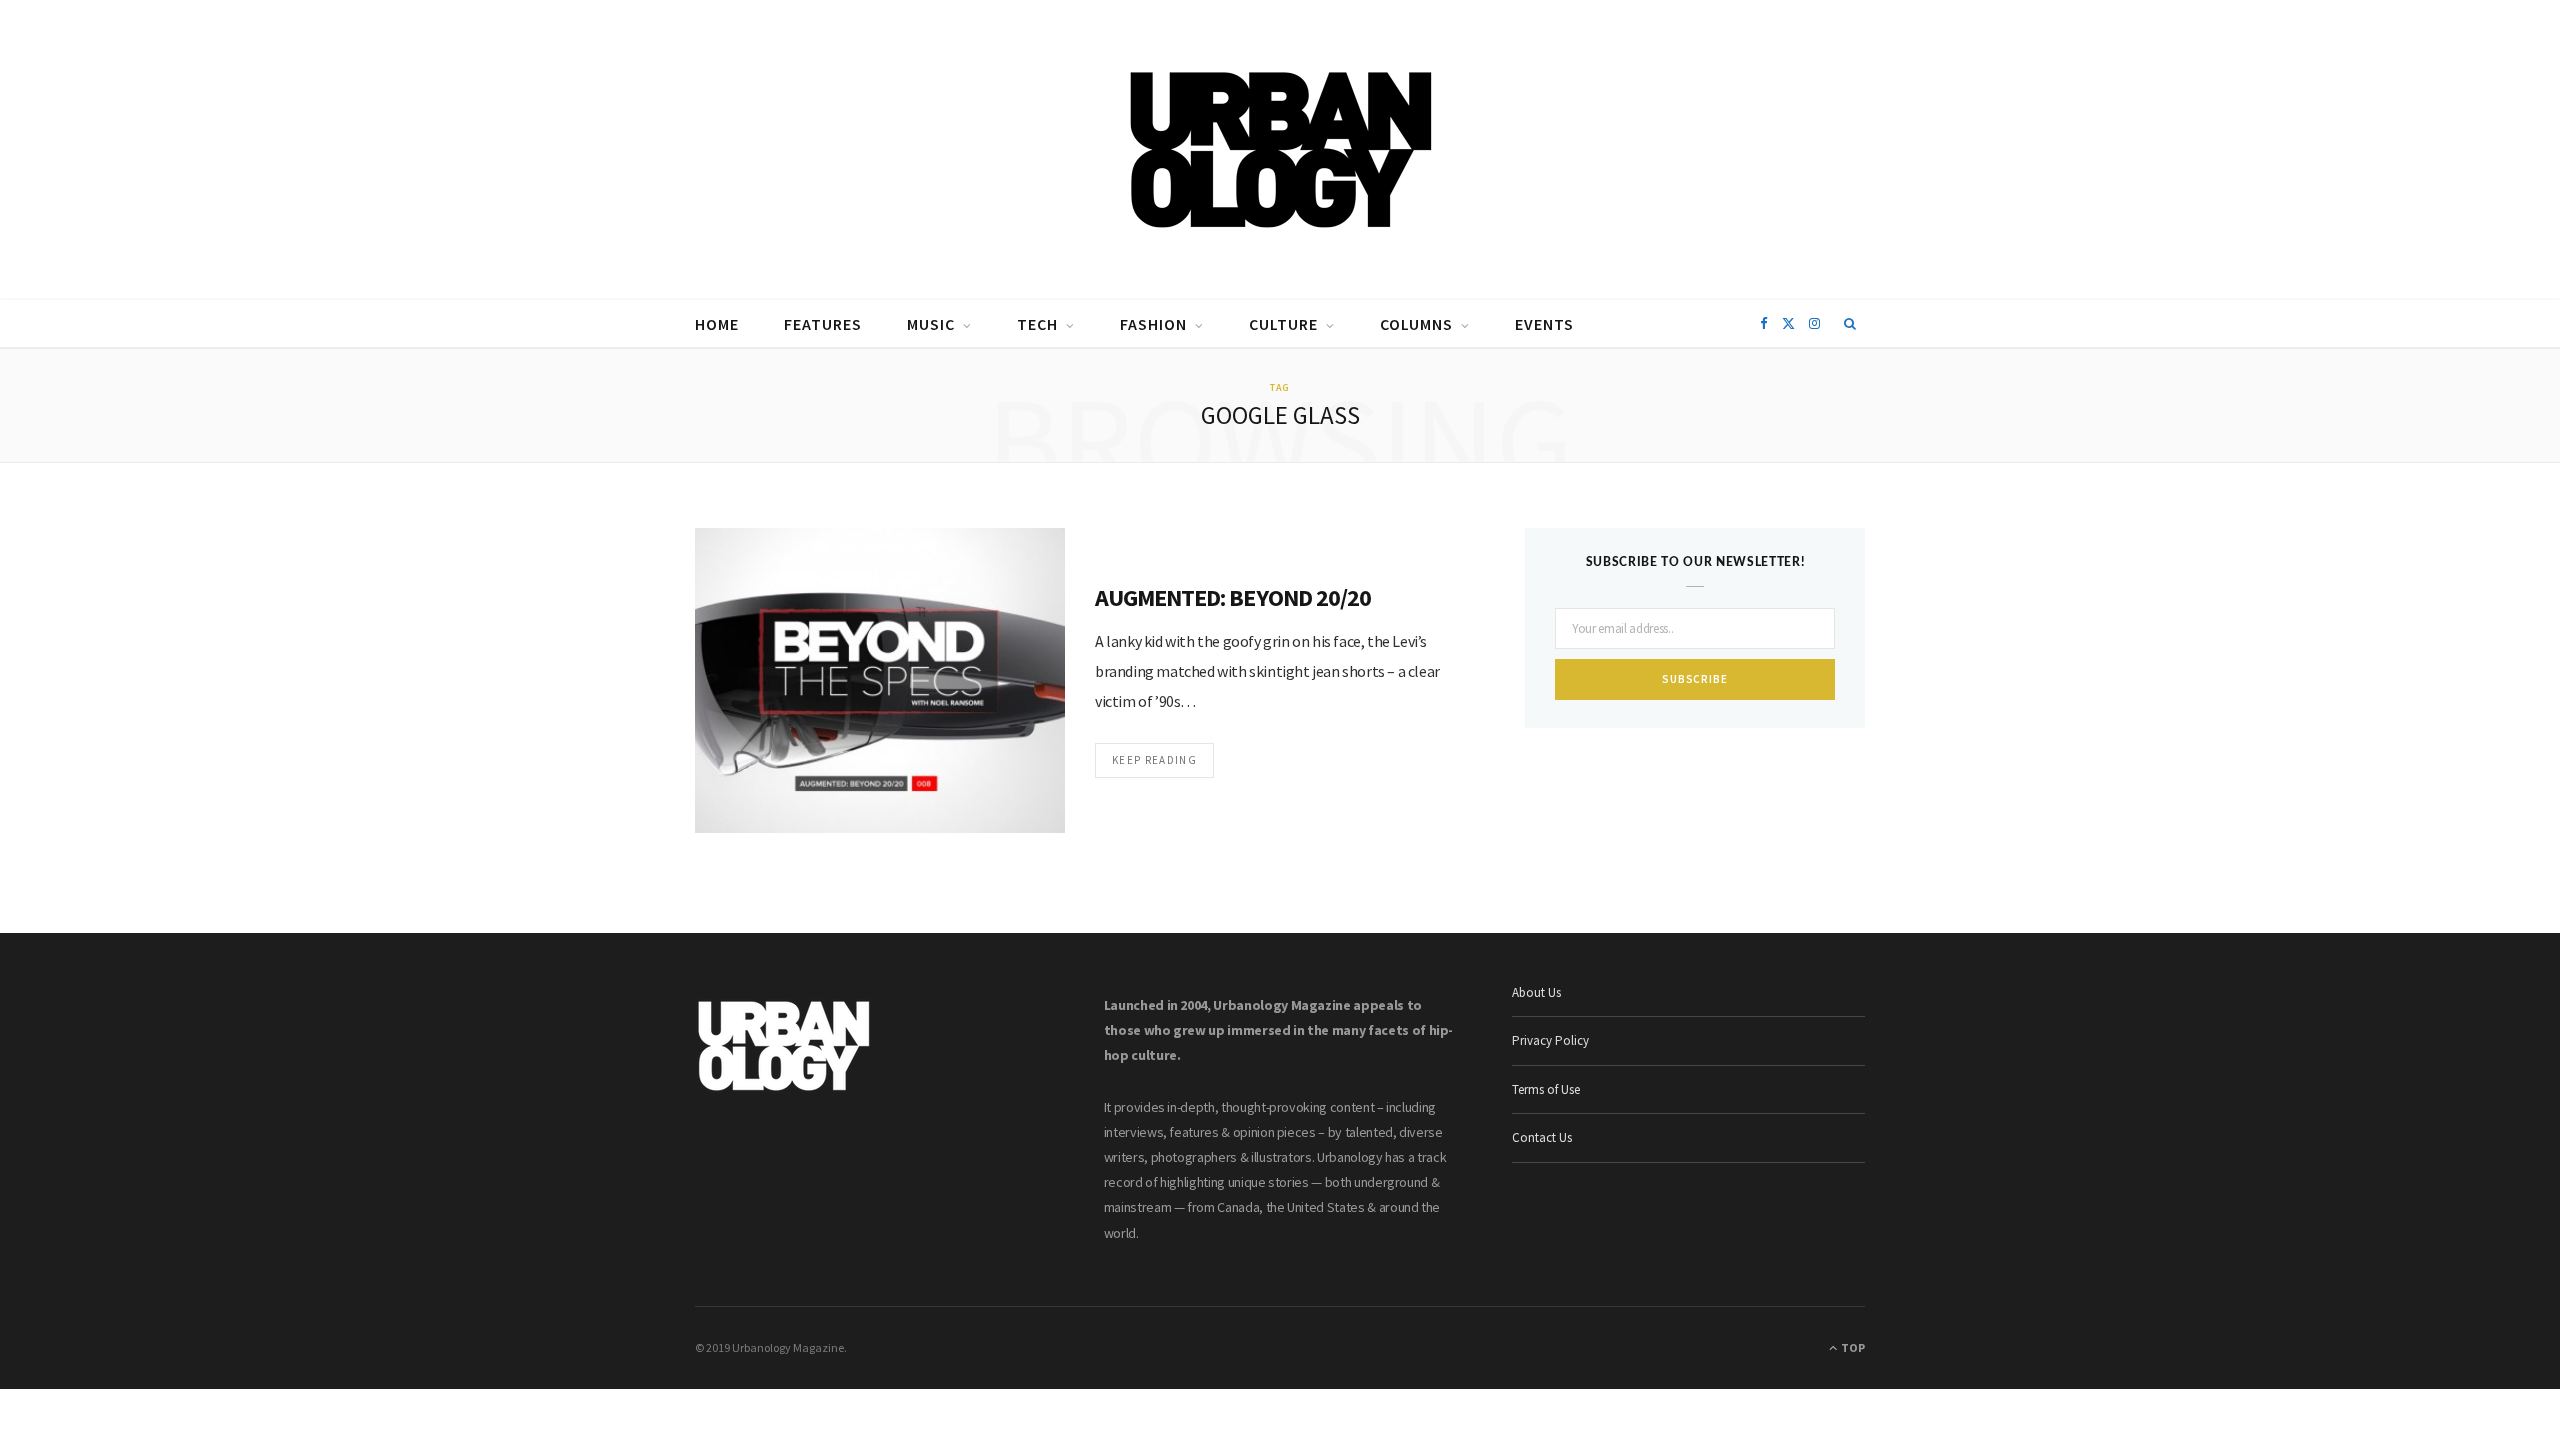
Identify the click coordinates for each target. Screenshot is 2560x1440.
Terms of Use (1546, 1089)
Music (931, 324)
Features (823, 324)
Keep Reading (1154, 760)
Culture (1283, 324)
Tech (1037, 324)
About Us (1536, 992)
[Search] (1850, 324)
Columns (1416, 324)
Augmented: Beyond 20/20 (1233, 597)
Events (1544, 324)
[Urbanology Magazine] (1280, 150)
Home (717, 324)
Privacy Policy (1550, 1040)
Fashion (1153, 324)
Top (1852, 1347)
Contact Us (1542, 1137)
